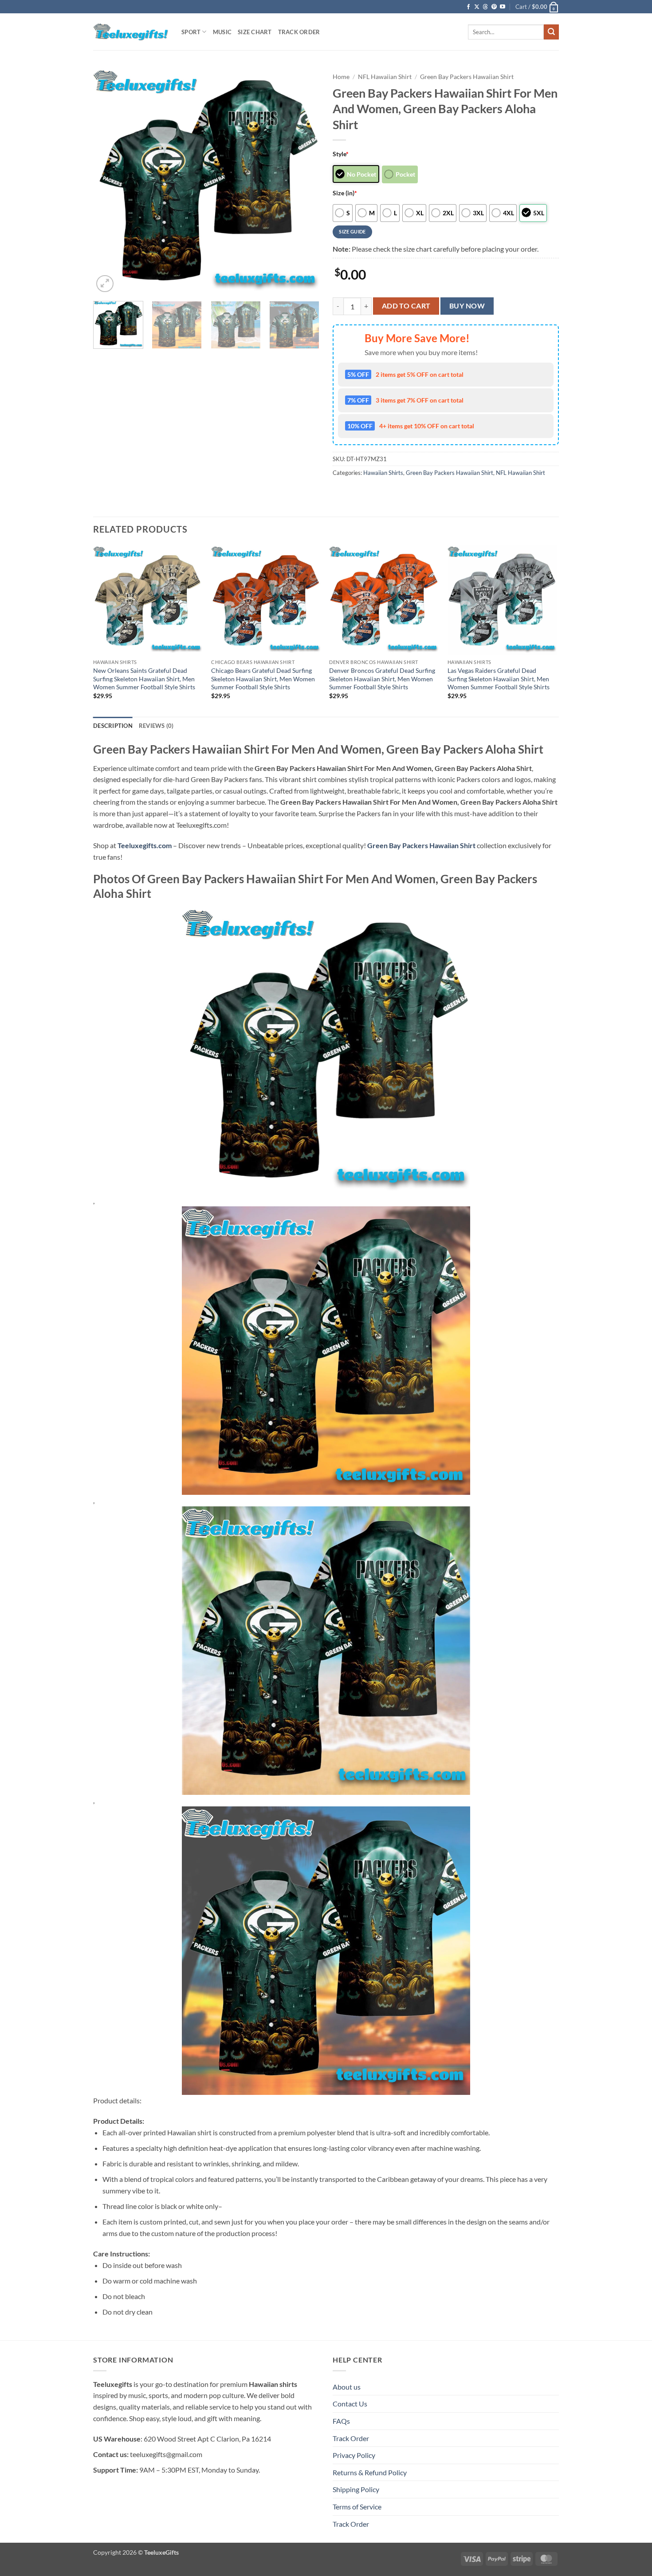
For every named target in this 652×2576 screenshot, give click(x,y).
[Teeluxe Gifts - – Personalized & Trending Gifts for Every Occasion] (131, 32)
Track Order (299, 32)
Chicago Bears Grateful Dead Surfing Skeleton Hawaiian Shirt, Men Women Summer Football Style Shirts (263, 679)
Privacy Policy (354, 2455)
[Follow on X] (477, 7)
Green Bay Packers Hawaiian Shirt (467, 77)
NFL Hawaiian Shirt (385, 77)
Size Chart (255, 32)
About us (347, 2387)
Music (222, 32)
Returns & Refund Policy (370, 2472)
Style (341, 154)
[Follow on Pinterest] (494, 7)
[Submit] (551, 32)
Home (341, 77)
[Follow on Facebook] (468, 7)
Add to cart (406, 306)
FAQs (341, 2421)
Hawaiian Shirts (383, 473)
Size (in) (345, 193)
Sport (191, 32)
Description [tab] (113, 726)
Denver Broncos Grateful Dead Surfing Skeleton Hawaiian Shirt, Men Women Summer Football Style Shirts (382, 679)
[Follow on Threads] (485, 7)
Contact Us (350, 2404)
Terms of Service (357, 2507)
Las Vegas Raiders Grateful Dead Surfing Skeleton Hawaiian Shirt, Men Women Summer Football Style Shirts (499, 679)
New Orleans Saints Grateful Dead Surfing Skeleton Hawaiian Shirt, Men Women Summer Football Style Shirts (144, 679)
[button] (537, 7)
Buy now (467, 306)
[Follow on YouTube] (503, 7)
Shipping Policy (356, 2489)
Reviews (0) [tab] (156, 726)
